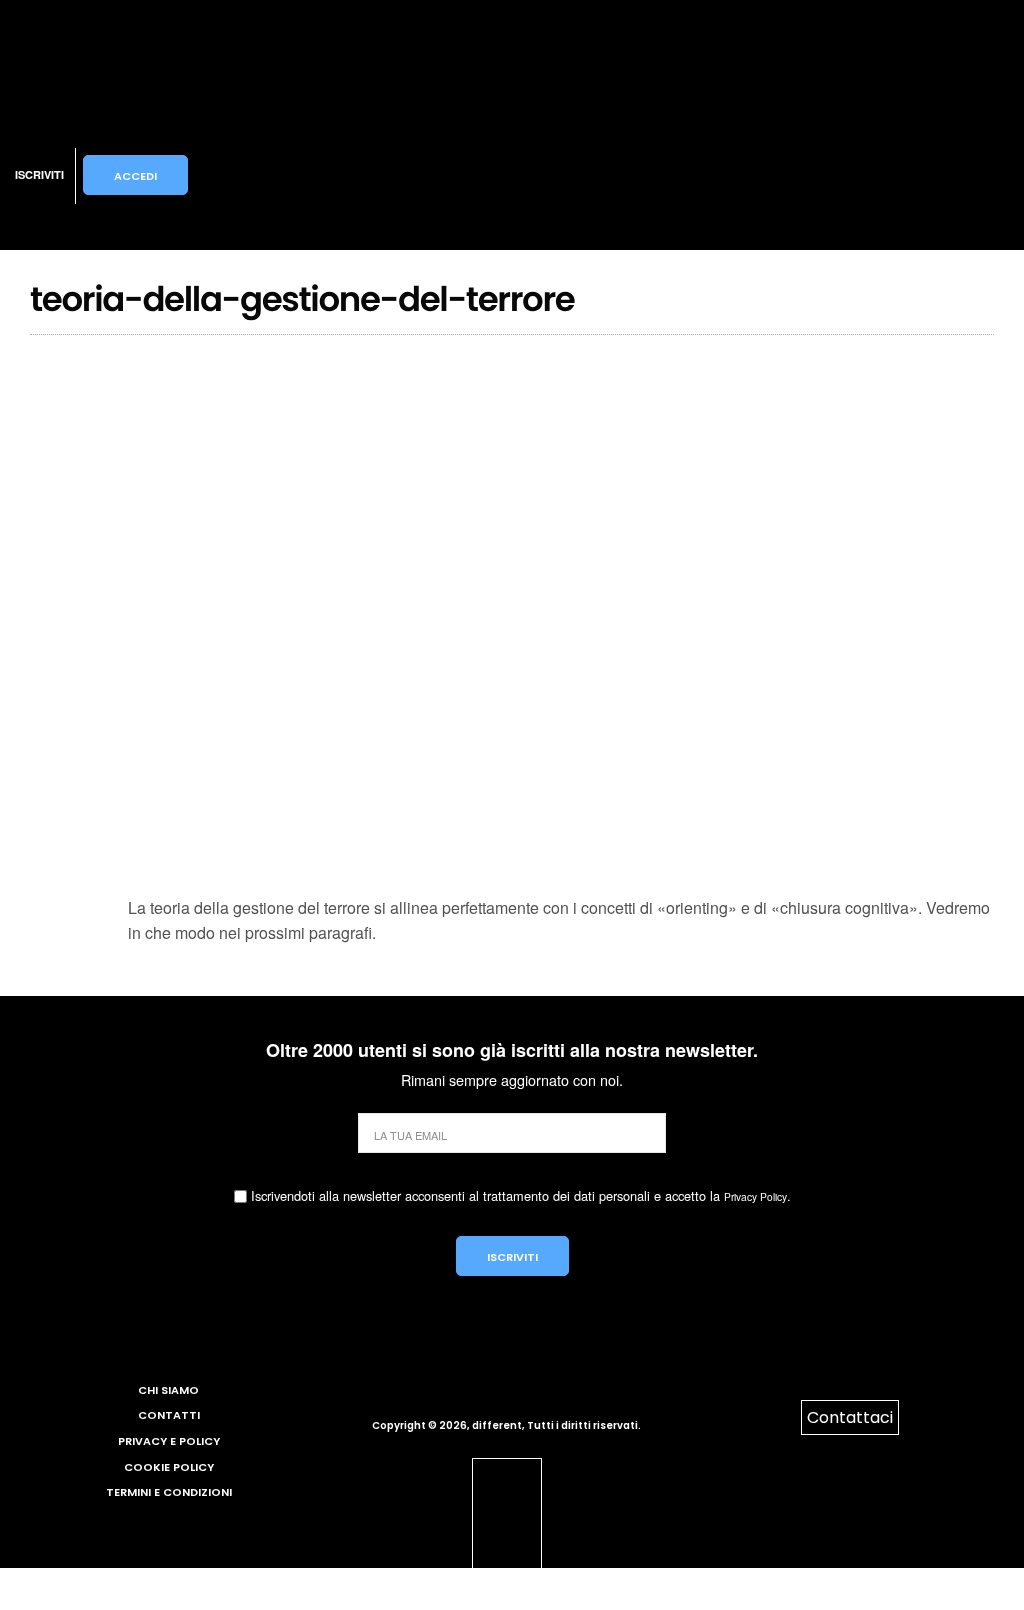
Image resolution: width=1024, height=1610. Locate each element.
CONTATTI (169, 1415)
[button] (286, 175)
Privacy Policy (755, 1196)
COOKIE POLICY (169, 1467)
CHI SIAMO (168, 1390)
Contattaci (850, 1417)
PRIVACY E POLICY (169, 1441)
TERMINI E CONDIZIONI (169, 1492)
